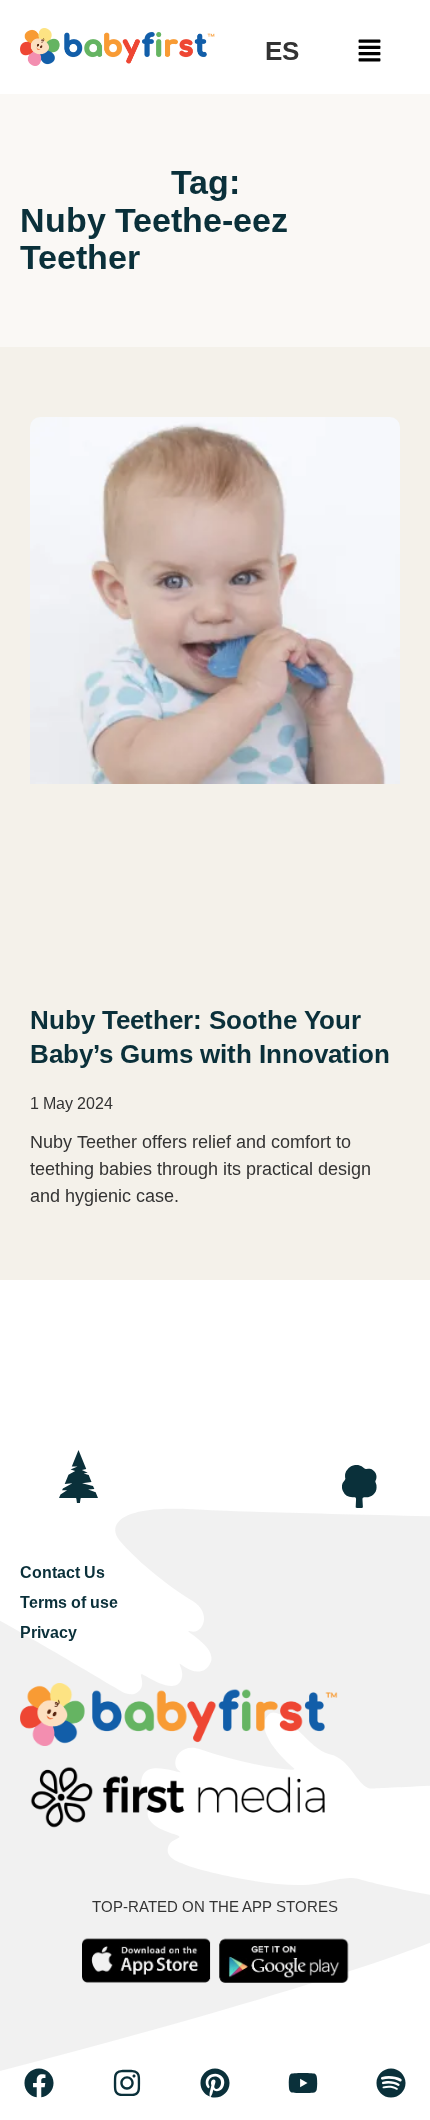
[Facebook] (39, 2083)
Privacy (48, 1632)
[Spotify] (391, 2083)
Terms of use (69, 1602)
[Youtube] (303, 2083)
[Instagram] (127, 2083)
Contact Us (62, 1572)
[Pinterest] (215, 2083)
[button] (370, 52)
